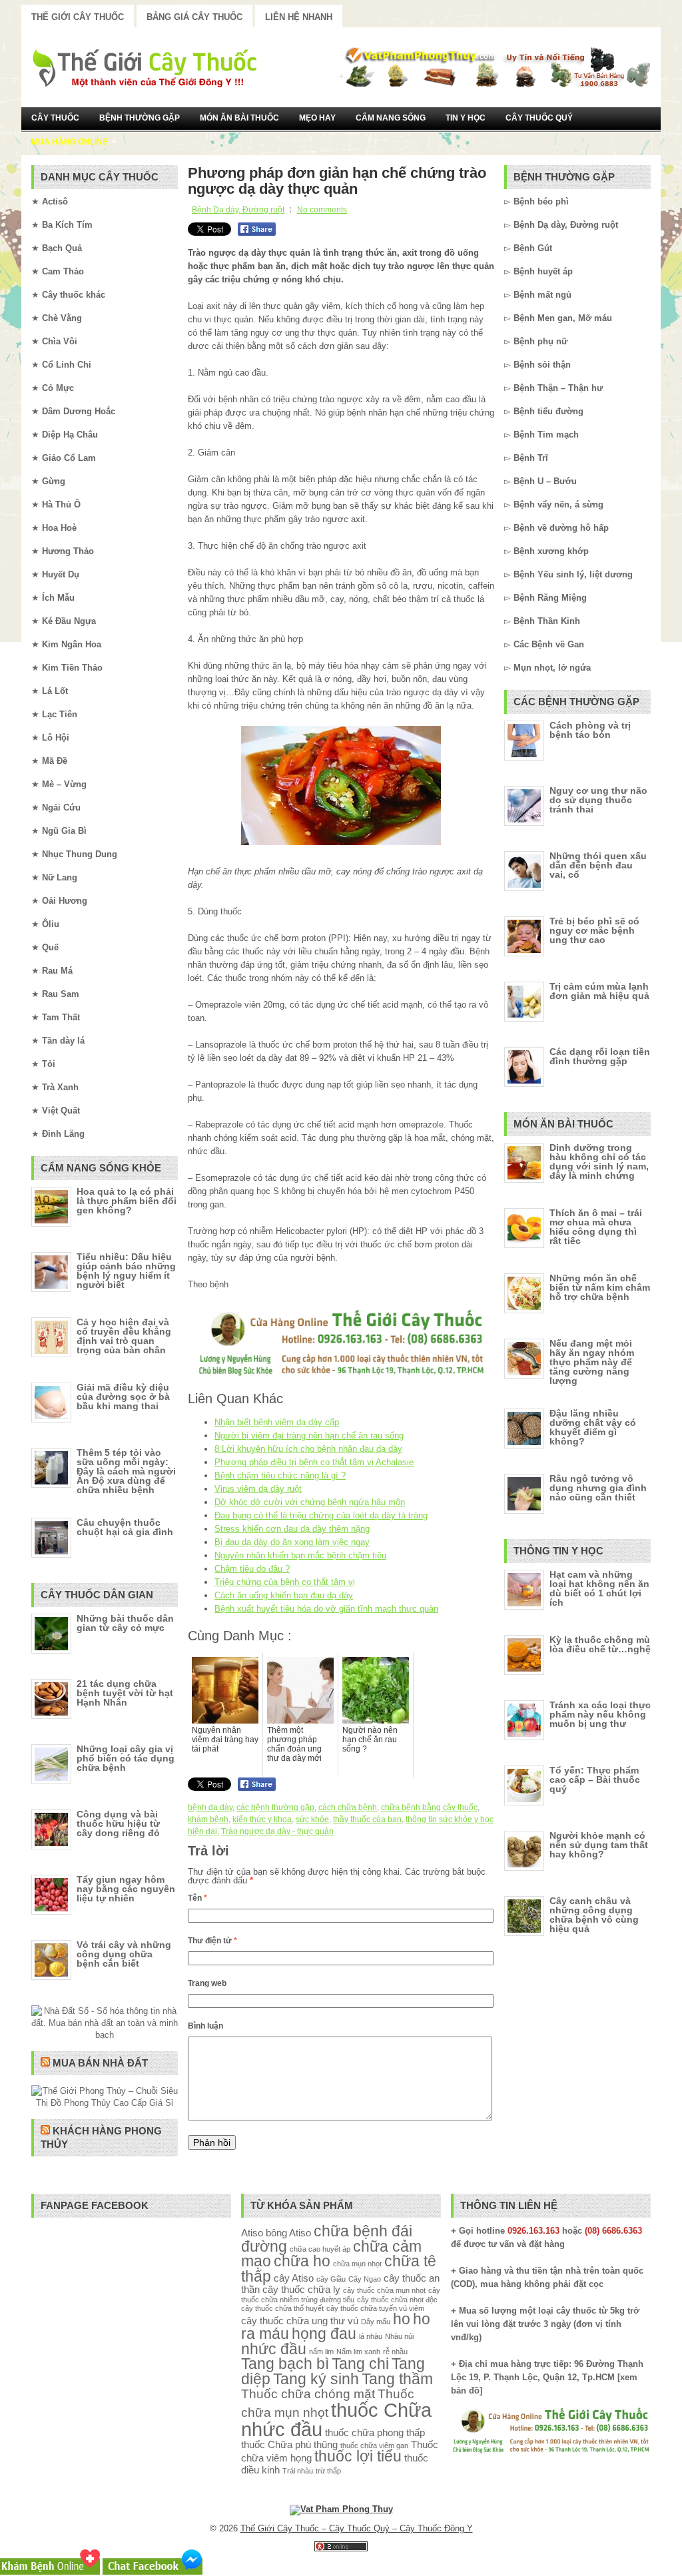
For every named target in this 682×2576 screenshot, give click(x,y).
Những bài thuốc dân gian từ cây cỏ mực (125, 1623)
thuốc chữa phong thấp (375, 2432)
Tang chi (360, 2364)
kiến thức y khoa (262, 1819)
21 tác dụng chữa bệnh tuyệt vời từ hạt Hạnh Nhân (125, 1693)
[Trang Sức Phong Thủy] (341, 1377)
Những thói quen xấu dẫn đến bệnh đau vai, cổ (598, 865)
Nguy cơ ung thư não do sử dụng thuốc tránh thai (598, 800)
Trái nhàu (298, 2471)
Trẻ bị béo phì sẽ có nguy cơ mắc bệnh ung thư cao (594, 930)
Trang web (207, 1983)
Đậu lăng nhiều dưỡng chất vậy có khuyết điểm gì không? (593, 1427)
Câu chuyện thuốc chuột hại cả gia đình (125, 1527)
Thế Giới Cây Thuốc (78, 17)
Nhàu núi (399, 2336)
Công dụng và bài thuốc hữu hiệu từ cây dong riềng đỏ (118, 1823)
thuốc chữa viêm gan (374, 2445)
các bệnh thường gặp (275, 1807)
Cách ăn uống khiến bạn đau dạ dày (284, 1595)
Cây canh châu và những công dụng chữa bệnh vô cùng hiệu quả (594, 1915)
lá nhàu (371, 2336)
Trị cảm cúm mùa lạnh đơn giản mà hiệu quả (599, 991)
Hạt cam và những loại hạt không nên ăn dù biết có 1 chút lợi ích (599, 1588)
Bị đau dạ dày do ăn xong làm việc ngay (292, 1542)
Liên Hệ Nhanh (299, 17)
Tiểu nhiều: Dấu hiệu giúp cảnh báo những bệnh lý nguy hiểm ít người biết (126, 1271)
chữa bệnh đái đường (327, 2239)
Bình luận (205, 2026)
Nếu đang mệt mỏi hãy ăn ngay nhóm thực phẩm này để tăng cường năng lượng (592, 1362)
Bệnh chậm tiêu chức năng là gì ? (280, 1475)
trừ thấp (328, 2471)
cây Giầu (331, 2279)
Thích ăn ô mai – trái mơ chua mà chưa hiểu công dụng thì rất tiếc (596, 1227)
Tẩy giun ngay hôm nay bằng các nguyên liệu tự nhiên (126, 1889)
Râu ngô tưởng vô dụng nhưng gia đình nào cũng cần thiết (598, 1488)
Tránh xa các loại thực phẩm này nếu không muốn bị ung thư (600, 1714)
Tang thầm (397, 2379)
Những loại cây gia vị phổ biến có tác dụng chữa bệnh (126, 1758)
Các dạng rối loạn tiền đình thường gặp (600, 1056)
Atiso (252, 2233)
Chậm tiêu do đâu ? (252, 1569)
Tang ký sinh (316, 2379)
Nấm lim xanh (358, 2352)
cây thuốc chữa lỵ (301, 2289)
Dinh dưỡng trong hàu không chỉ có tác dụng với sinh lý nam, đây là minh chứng (599, 1161)
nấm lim (321, 2352)
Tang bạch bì (285, 2364)
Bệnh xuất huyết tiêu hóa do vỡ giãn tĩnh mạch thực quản (326, 1609)
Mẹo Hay (317, 118)
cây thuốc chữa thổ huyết (282, 2308)
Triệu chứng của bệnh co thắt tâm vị (285, 1582)
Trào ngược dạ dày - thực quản (277, 1831)
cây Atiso (294, 2278)
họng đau (324, 2334)
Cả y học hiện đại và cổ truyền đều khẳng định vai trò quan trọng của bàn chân (124, 1336)
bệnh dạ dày (210, 1807)
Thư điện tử (212, 1941)
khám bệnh (208, 1819)
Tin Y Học (466, 118)
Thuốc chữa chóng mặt (308, 2394)
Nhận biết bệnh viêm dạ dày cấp (277, 1422)
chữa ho (302, 2261)
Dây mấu (376, 2322)
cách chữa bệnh (348, 1807)
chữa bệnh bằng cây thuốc (429, 1807)
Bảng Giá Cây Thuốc (194, 17)
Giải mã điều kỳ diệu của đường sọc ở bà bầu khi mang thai (123, 1397)
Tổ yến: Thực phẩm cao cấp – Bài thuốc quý (595, 1779)
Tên (197, 1898)
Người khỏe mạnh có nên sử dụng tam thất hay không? (599, 1845)
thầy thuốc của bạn (367, 1819)
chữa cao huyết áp (320, 2249)
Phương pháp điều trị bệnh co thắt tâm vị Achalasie (314, 1462)
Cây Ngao (365, 2279)
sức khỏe (312, 1819)
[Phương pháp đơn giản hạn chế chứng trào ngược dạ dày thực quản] (341, 786)
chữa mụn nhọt (357, 2264)
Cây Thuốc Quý (539, 118)
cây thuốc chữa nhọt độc (397, 2300)
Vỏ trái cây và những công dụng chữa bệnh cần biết (124, 1954)
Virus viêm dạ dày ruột (258, 1489)
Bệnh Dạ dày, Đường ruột (238, 210)
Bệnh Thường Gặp (140, 118)
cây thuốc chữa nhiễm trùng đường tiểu (341, 2295)
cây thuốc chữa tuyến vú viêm (375, 2308)
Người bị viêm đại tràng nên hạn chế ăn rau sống (309, 1436)
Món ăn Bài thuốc (239, 118)
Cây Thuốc (55, 118)
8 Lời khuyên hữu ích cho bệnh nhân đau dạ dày (308, 1449)
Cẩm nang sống (391, 118)
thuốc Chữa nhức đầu (336, 2419)
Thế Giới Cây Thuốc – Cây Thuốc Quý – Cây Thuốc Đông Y (357, 2528)
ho (402, 2319)
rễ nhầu (395, 2352)
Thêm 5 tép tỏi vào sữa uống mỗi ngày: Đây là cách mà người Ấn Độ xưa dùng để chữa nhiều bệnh (126, 1471)
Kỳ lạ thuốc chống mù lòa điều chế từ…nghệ (600, 1644)
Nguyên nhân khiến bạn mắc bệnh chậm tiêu (300, 1555)
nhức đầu (274, 2349)
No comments (322, 210)
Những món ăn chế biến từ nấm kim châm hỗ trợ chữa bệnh (600, 1287)
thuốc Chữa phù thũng (289, 2444)
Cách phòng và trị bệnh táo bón (590, 730)
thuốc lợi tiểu (358, 2456)
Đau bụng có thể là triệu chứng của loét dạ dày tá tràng (321, 1515)
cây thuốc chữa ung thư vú (300, 2321)
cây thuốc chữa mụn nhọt (384, 2290)
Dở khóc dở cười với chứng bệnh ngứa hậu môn (310, 1502)
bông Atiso (288, 2233)
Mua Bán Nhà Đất (100, 2063)
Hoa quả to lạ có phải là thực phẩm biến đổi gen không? (127, 1201)
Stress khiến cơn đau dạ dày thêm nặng (292, 1529)
